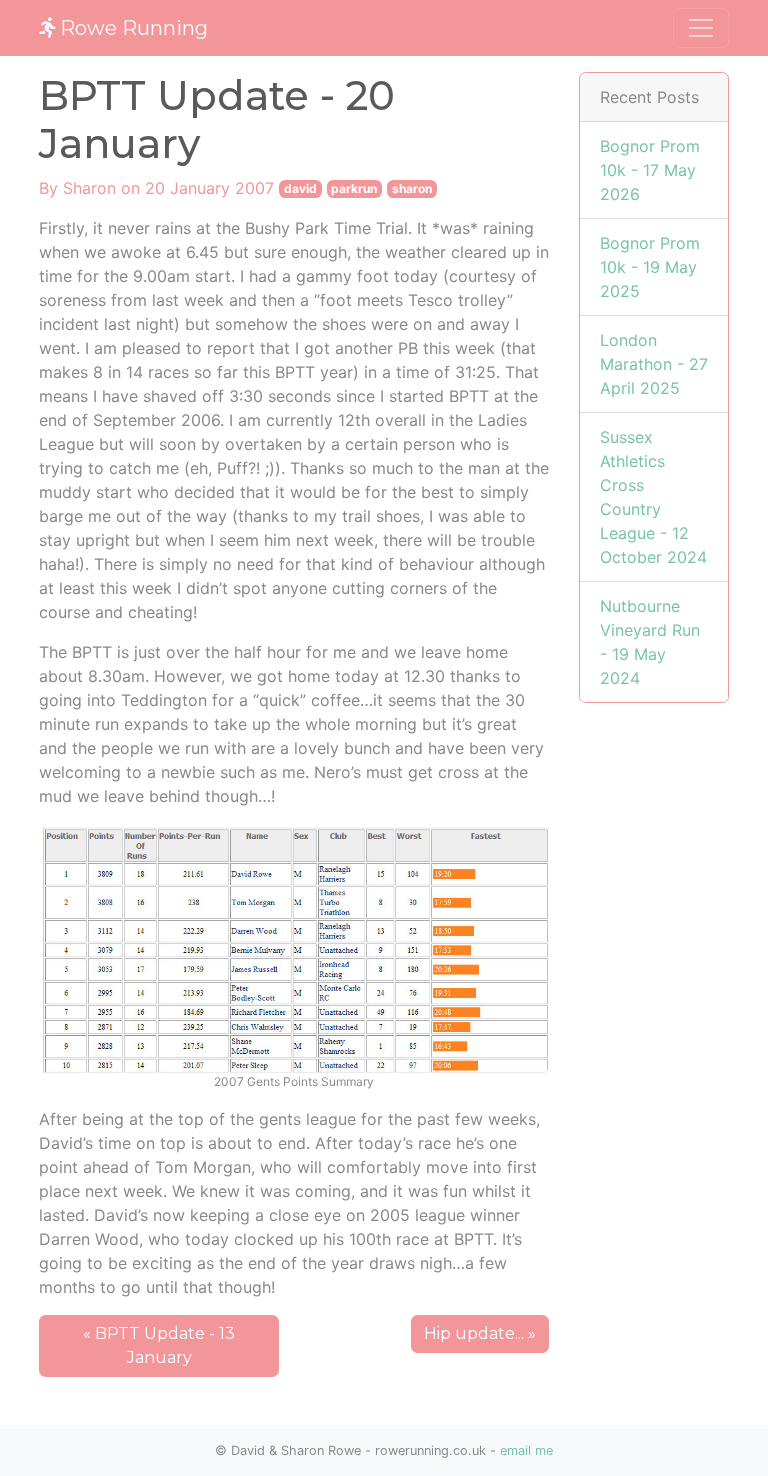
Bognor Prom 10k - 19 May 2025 (650, 267)
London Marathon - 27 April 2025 (654, 364)
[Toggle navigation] (701, 28)
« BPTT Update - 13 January (159, 1345)
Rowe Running (131, 28)
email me (526, 1450)
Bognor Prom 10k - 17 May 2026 (650, 170)
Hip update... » (480, 1333)
